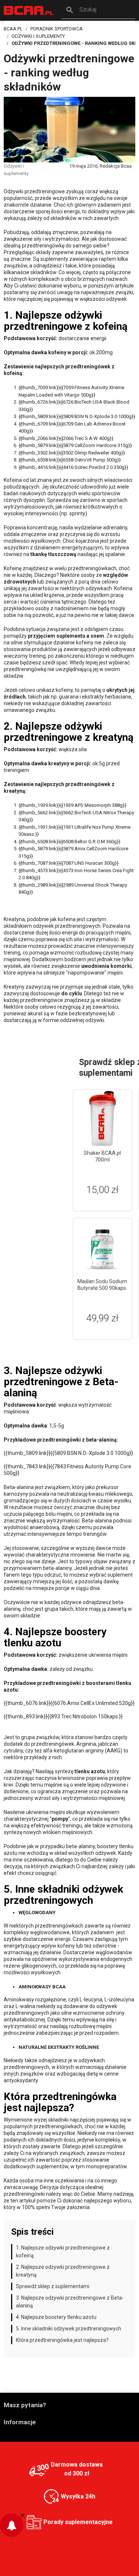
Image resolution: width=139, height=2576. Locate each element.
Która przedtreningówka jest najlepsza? (62, 2340)
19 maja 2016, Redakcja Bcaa (100, 166)
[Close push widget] (22, 2515)
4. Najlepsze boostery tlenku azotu (56, 2317)
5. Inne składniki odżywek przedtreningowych (69, 2329)
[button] (98, 10)
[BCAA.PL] (29, 10)
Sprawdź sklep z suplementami (53, 2286)
